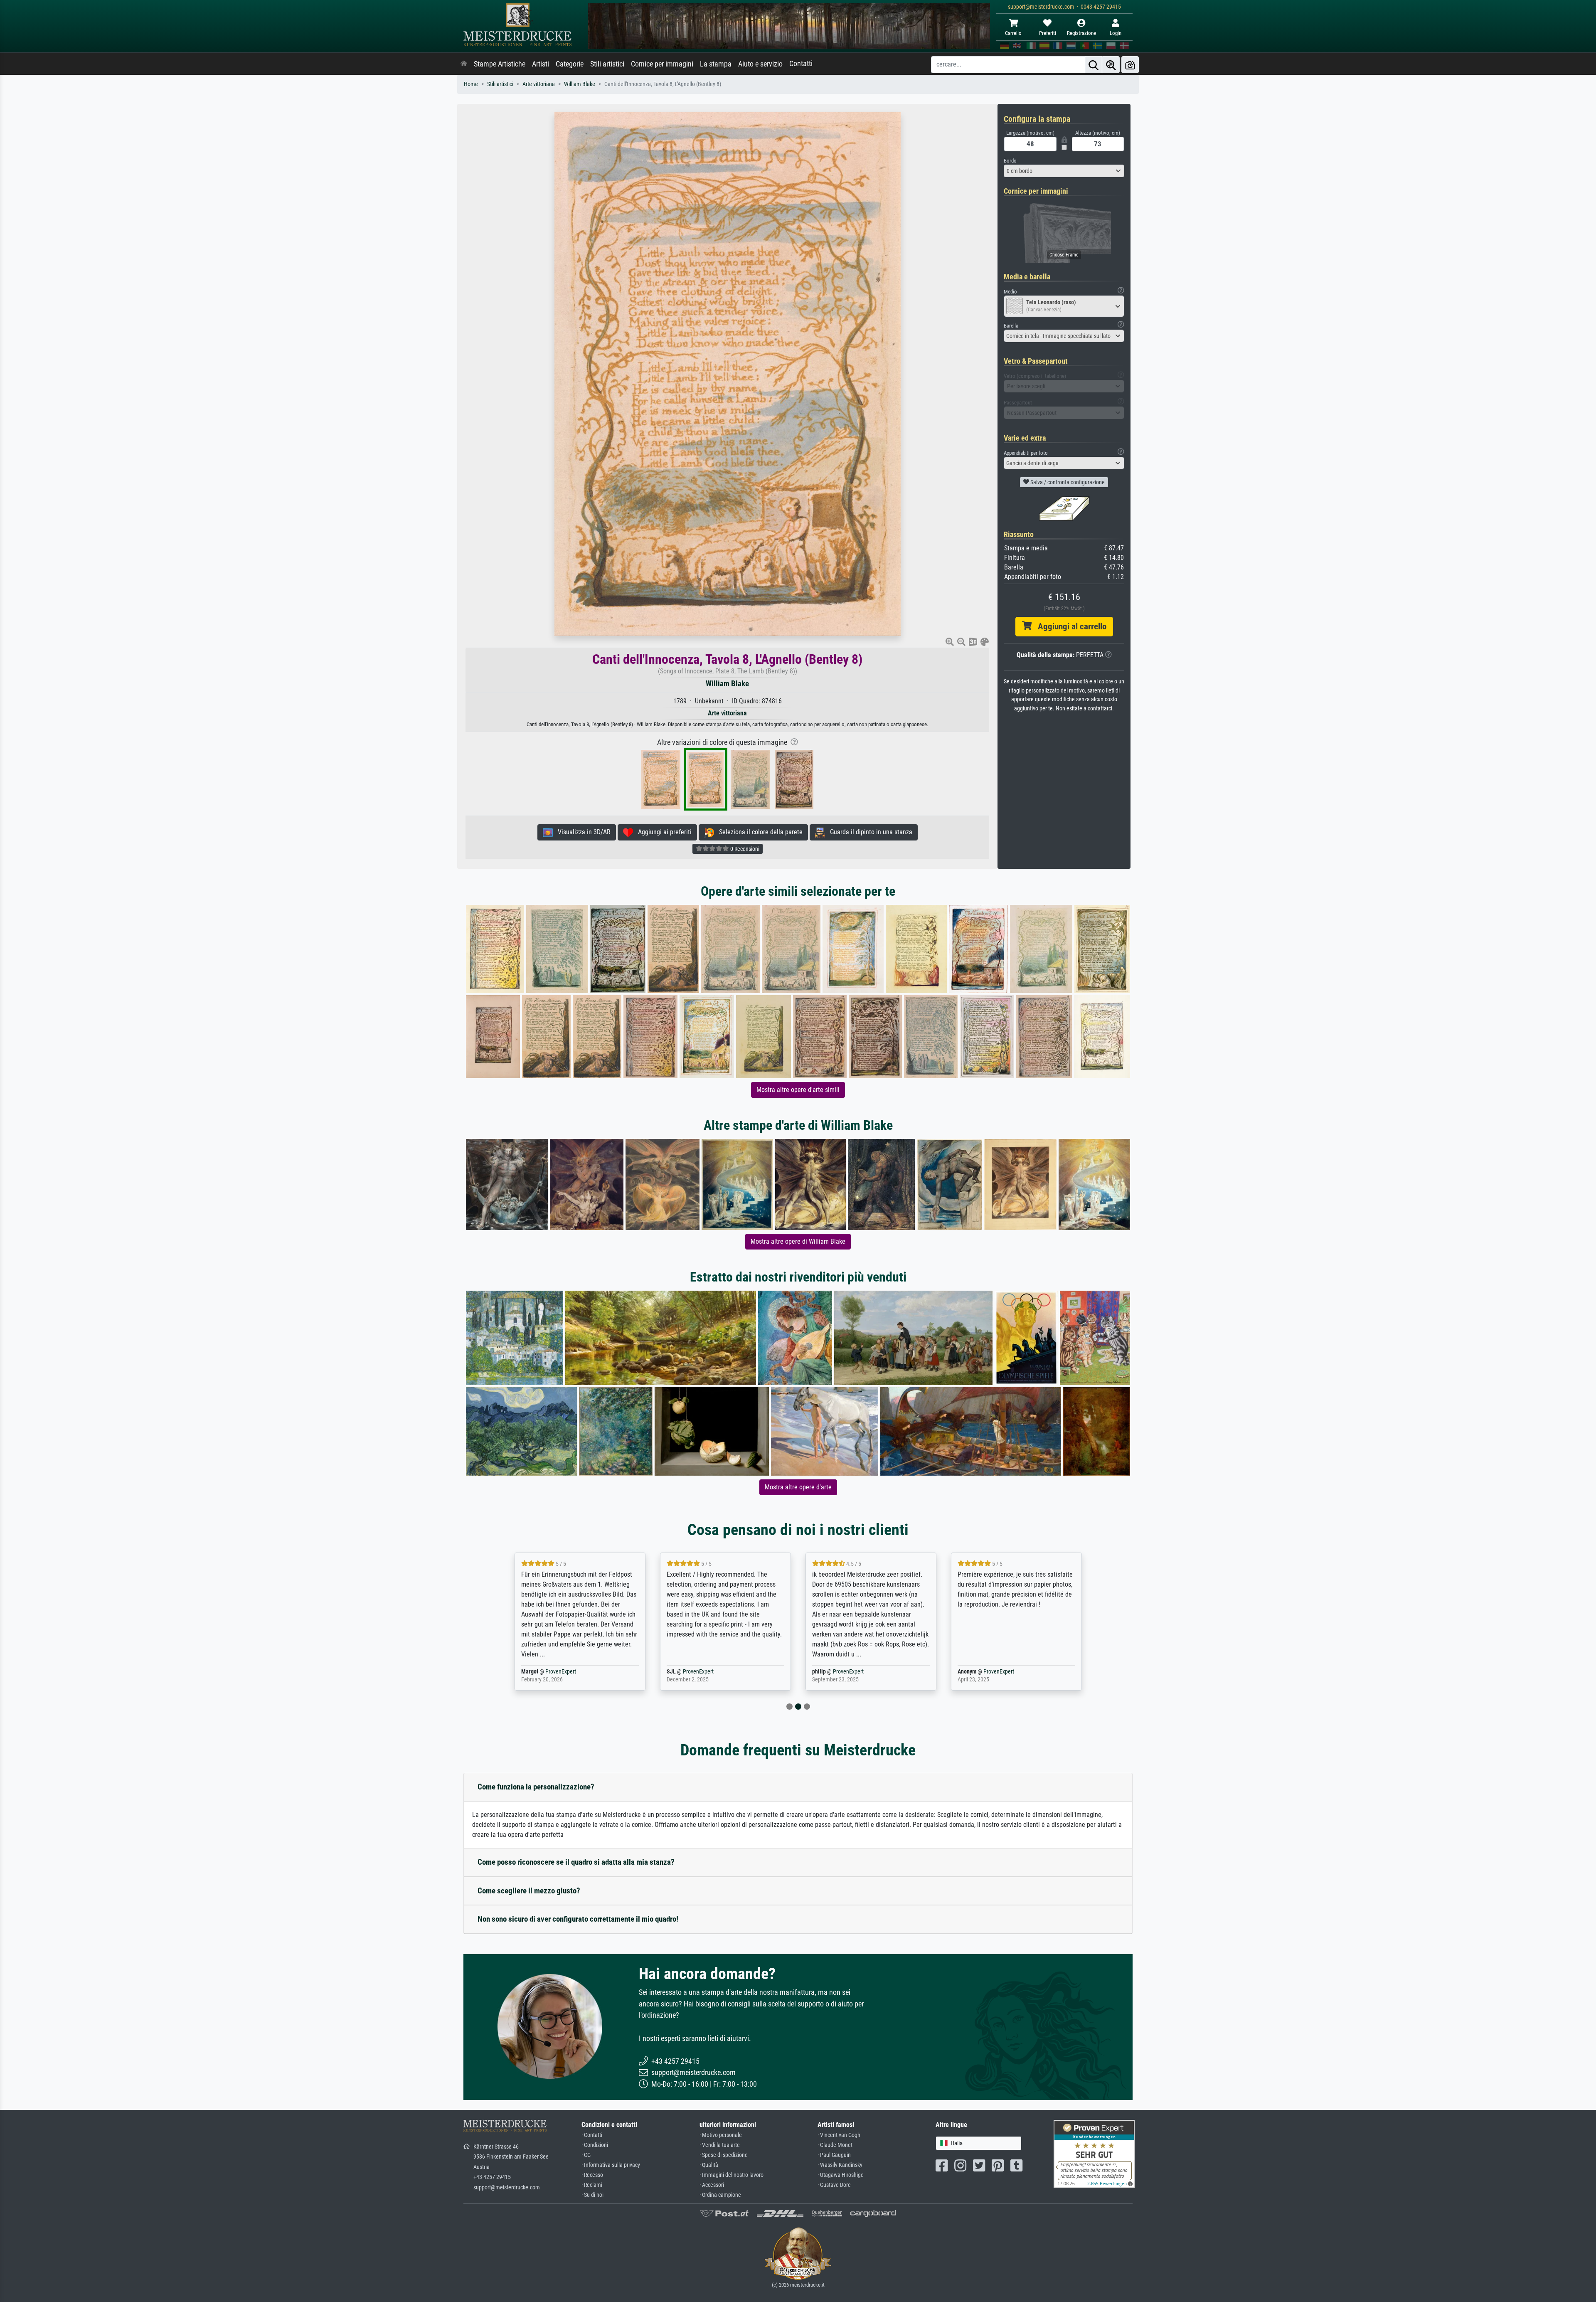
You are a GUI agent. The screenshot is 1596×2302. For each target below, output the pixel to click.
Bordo (1010, 161)
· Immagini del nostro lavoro (731, 2175)
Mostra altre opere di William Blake (798, 1241)
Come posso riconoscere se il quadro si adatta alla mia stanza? (576, 1862)
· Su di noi (592, 2195)
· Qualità (709, 2165)
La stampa (716, 64)
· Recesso (592, 2175)
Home (471, 84)
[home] (464, 64)
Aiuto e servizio (760, 64)
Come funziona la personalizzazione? (536, 1787)
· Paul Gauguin (834, 2155)
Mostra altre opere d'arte (798, 1487)
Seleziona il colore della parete (758, 832)
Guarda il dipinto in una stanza (869, 832)
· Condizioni (595, 2145)
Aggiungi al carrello (1069, 626)
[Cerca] (1094, 65)
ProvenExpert (550, 1672)
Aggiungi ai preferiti (662, 832)
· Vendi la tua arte (720, 2145)
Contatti (801, 64)
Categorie (570, 64)
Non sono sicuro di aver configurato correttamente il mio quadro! (578, 1919)
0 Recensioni (744, 849)
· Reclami (592, 2185)
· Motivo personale (721, 2135)
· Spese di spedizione (724, 2155)
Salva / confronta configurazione (1067, 482)
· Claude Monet (835, 2145)
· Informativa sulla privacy (611, 2165)
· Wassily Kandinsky (840, 2165)
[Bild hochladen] (1130, 65)
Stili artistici (607, 64)
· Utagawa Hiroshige (841, 2175)
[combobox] (1064, 171)
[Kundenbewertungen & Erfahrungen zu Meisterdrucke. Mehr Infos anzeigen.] (1094, 2153)
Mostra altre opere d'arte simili (798, 1090)
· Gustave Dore (834, 2185)
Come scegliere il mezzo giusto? (529, 1891)
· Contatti (592, 2135)
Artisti (541, 64)
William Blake (580, 84)
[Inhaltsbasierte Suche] (1111, 65)
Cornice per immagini (662, 64)
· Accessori (712, 2185)
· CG (586, 2155)
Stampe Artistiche (500, 64)
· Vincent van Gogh (839, 2135)
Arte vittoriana (539, 84)
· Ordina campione (720, 2195)
